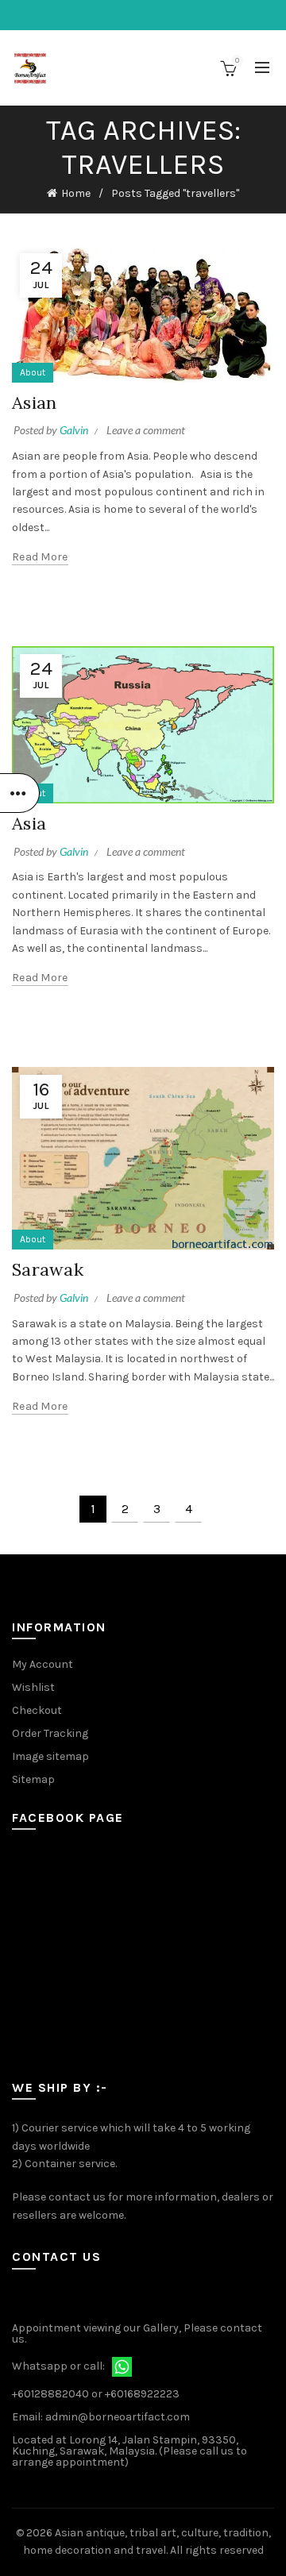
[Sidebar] (20, 793)
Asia (29, 823)
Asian (35, 402)
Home (76, 193)
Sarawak (48, 1269)
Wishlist (33, 1687)
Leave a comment (146, 430)
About (33, 372)
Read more (40, 557)
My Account (43, 1664)
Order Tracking (50, 1733)
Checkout (37, 1710)
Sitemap (33, 1779)
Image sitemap (50, 1756)
